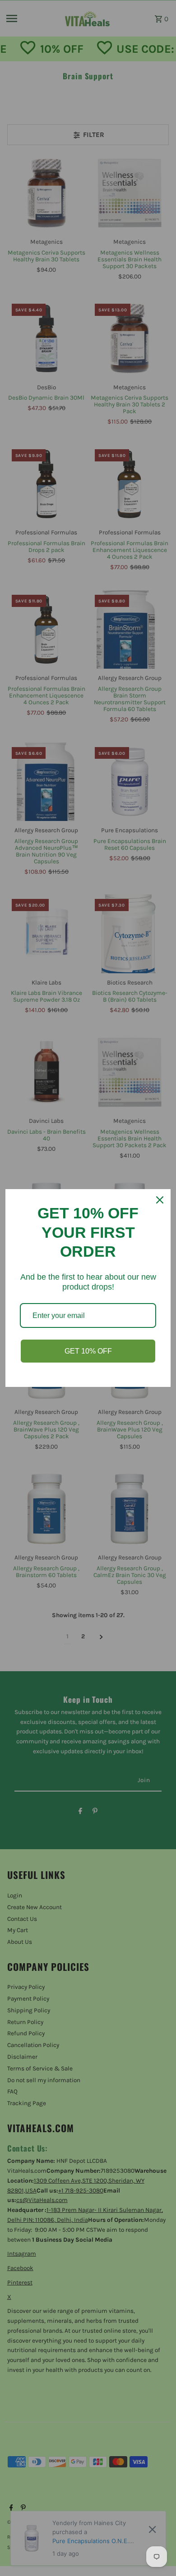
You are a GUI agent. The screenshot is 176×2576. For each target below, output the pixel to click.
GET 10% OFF (88, 1351)
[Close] (160, 1200)
